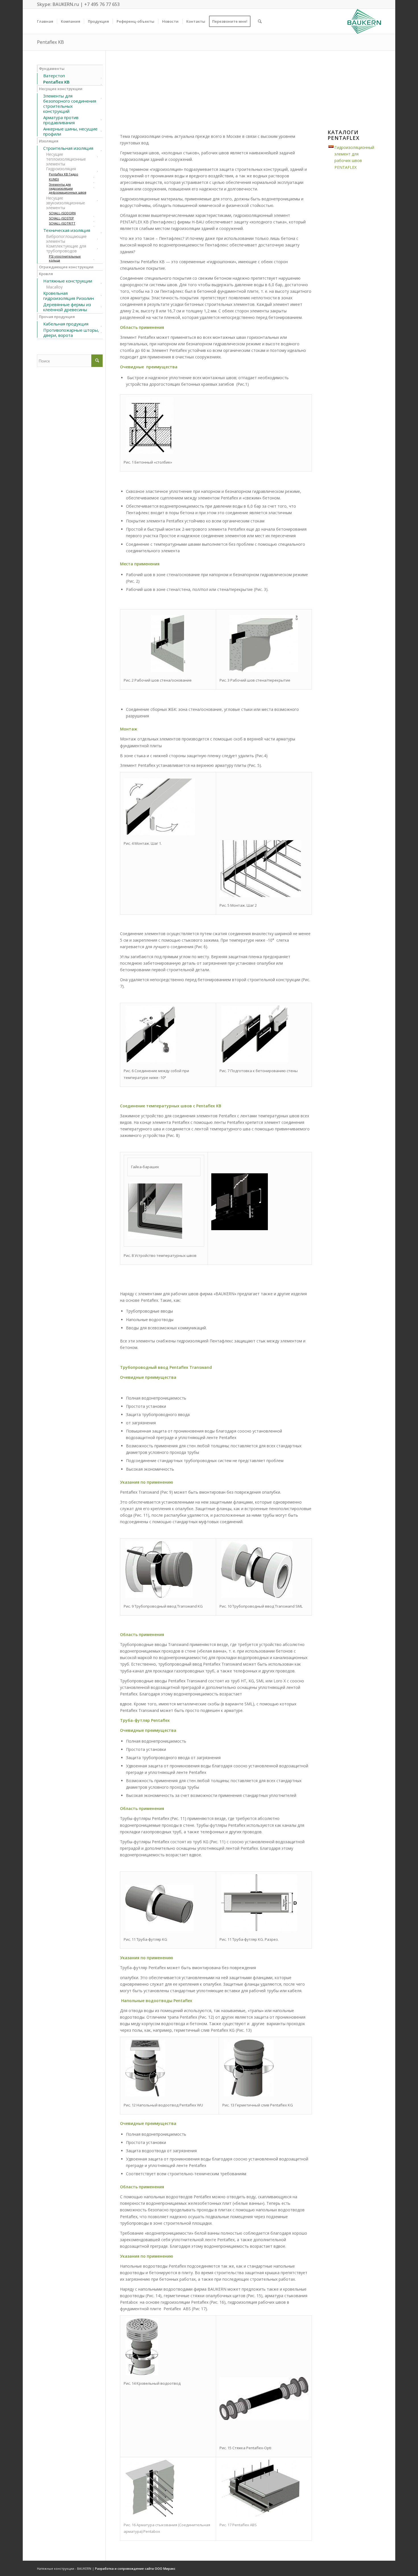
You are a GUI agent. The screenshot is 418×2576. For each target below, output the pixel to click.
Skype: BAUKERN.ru (58, 4)
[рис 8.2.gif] (240, 1229)
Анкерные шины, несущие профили (70, 131)
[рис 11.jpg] (160, 1930)
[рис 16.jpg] (150, 2515)
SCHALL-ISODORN (62, 213)
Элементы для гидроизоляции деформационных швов (68, 188)
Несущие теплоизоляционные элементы (66, 159)
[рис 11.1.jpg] (259, 1930)
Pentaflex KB (50, 42)
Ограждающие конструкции (66, 267)
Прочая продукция (57, 317)
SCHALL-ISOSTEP (61, 218)
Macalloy (54, 287)
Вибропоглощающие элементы (66, 239)
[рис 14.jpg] (142, 2374)
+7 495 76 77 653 (102, 4)
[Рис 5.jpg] (260, 896)
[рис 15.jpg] (264, 2419)
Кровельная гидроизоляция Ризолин (69, 296)
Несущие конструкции (61, 89)
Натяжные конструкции (68, 281)
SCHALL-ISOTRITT (62, 223)
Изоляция (49, 141)
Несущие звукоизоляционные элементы (66, 203)
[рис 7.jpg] (255, 1061)
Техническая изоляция (67, 230)
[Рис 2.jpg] (168, 671)
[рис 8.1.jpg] (155, 1237)
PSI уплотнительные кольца (65, 258)
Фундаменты (52, 69)
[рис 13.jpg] (249, 2095)
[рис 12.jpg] (145, 2095)
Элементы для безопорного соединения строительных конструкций (70, 103)
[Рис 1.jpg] (149, 452)
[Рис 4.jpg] (159, 834)
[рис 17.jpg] (260, 2515)
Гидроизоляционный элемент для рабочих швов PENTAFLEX (354, 157)
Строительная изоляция (68, 148)
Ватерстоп (54, 76)
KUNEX (54, 179)
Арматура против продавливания (61, 120)
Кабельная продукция (66, 324)
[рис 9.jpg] (159, 1597)
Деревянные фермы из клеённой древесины (67, 307)
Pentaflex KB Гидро (64, 174)
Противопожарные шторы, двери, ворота (71, 333)
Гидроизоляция (61, 169)
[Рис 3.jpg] (264, 671)
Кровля (46, 274)
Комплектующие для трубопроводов (66, 248)
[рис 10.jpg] (257, 1597)
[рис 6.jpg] (151, 1061)
